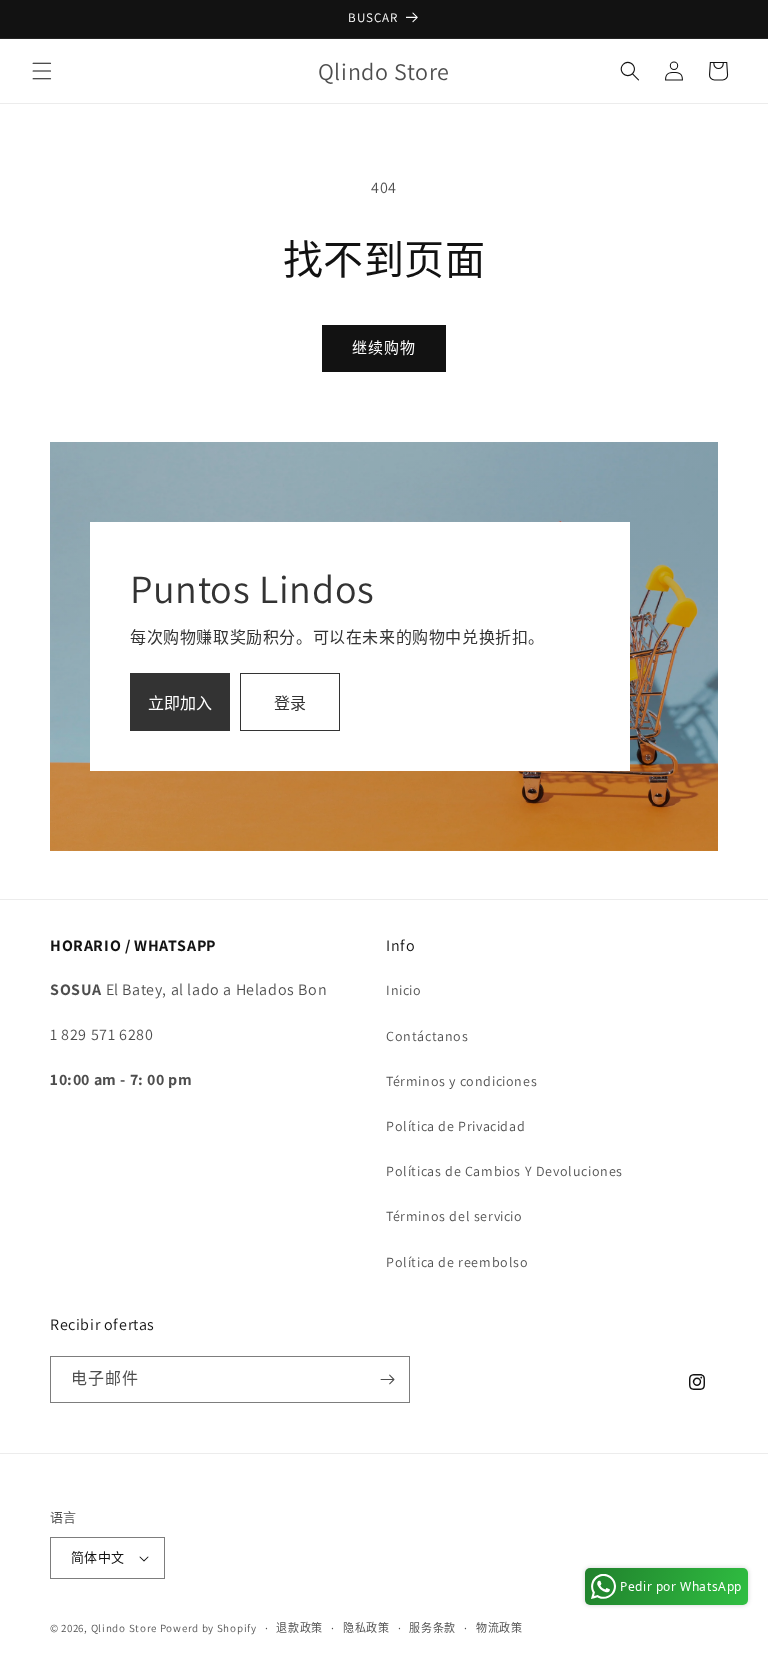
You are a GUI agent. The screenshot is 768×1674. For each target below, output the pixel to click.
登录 (290, 703)
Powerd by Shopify (208, 1628)
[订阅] (387, 1379)
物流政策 (499, 1628)
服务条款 (432, 1628)
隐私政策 (366, 1628)
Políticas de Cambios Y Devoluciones (504, 1171)
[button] (42, 71)
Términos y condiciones (461, 1081)
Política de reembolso (457, 1262)
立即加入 (180, 703)
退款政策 (299, 1628)
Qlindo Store (124, 1628)
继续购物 (384, 347)
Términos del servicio (454, 1216)
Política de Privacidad (455, 1126)
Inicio (404, 990)
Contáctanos (427, 1036)
